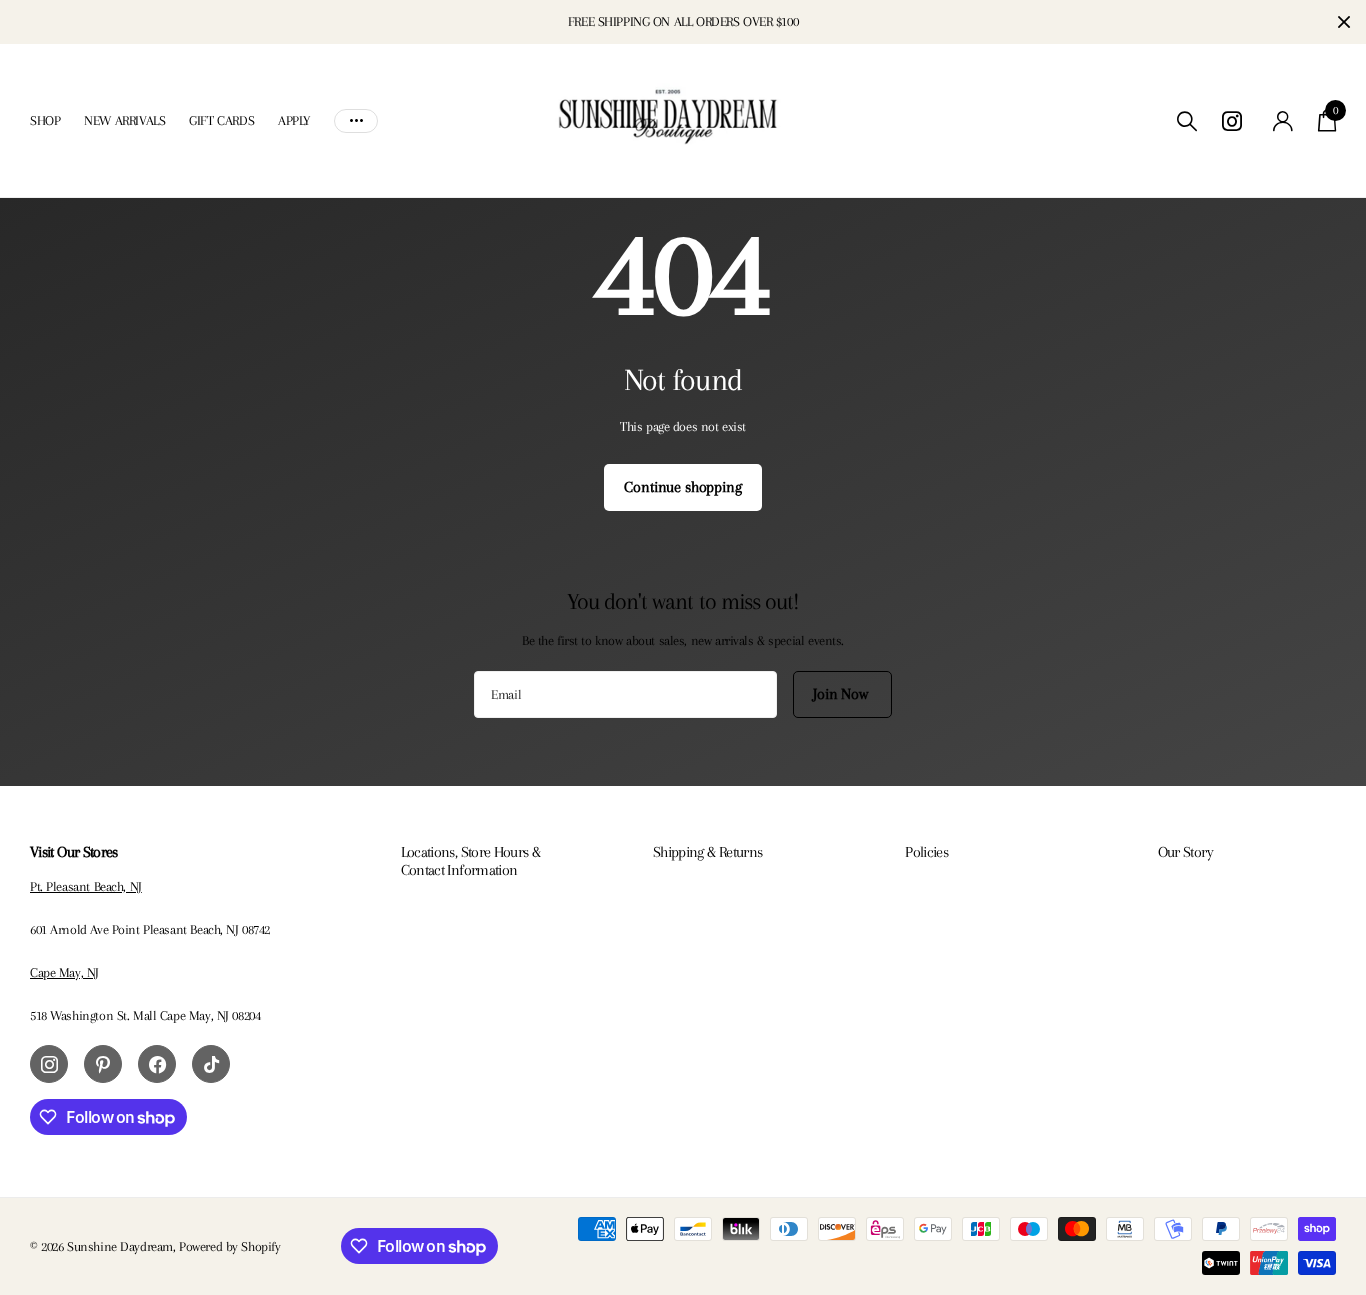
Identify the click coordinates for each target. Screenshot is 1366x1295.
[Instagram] (49, 1064)
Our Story (1185, 852)
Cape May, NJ (64, 972)
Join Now (842, 694)
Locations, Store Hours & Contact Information (471, 861)
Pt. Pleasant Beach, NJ (86, 886)
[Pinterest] (103, 1064)
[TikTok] (211, 1064)
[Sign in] (1283, 121)
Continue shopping (682, 487)
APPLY (294, 120)
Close (1344, 22)
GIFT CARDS (221, 120)
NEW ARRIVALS (124, 120)
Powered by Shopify (229, 1246)
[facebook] (157, 1064)
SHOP (45, 120)
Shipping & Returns (707, 852)
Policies (926, 852)
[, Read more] (1235, 121)
